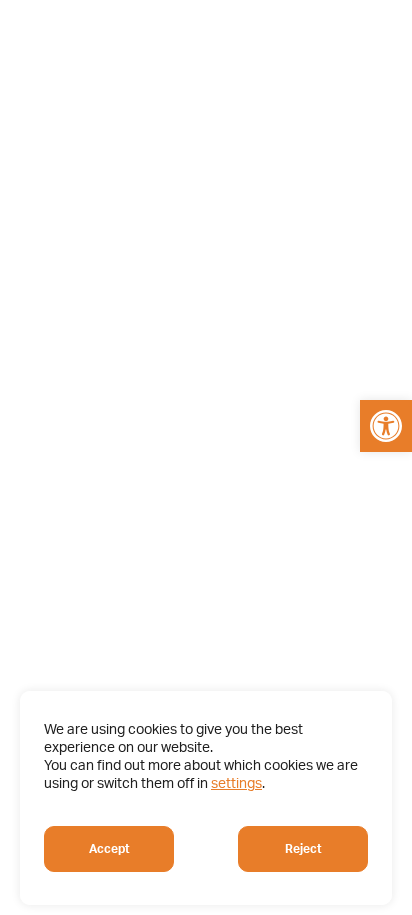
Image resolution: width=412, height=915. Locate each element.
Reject (303, 849)
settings (236, 784)
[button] (386, 426)
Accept (109, 849)
